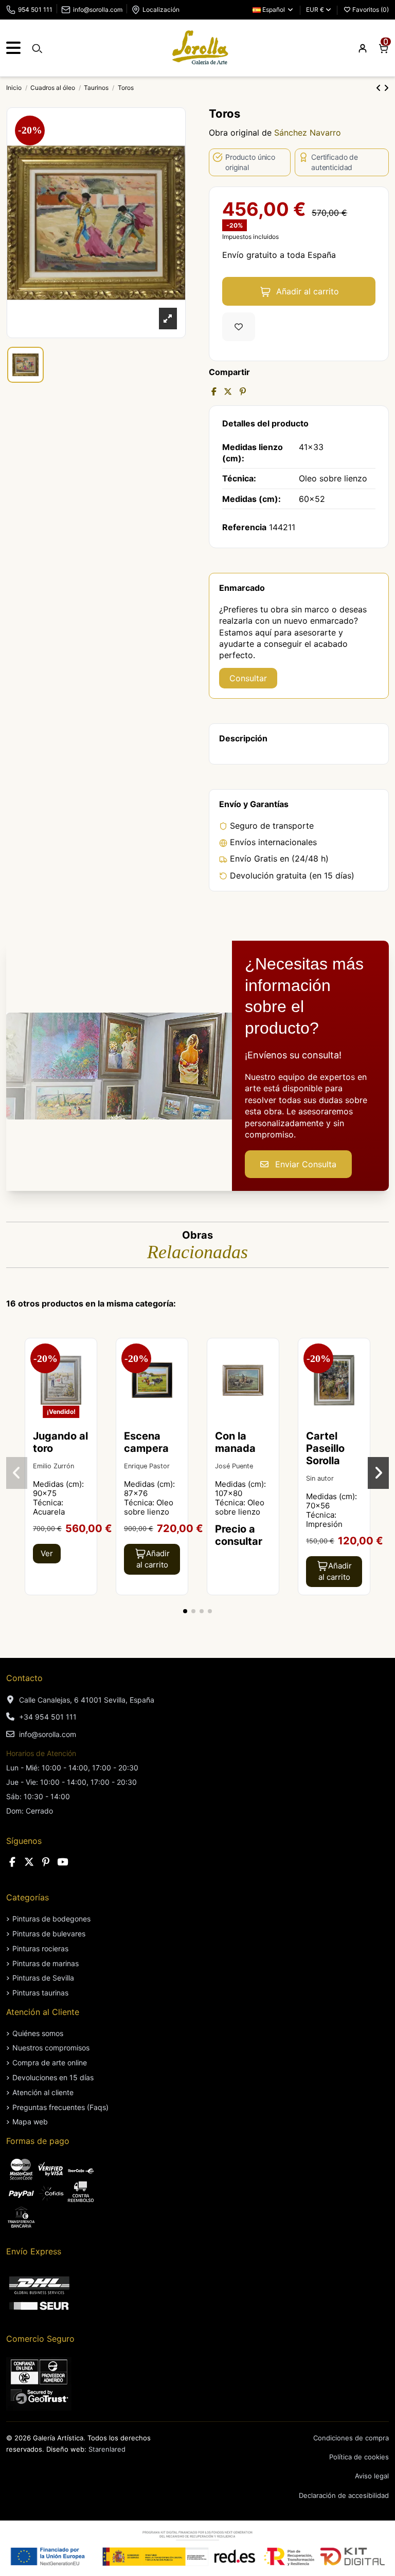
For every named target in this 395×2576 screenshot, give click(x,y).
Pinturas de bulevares (49, 1934)
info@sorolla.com (98, 10)
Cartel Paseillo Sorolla (325, 1448)
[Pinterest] (243, 391)
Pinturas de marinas (46, 1963)
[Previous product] (380, 88)
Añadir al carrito (308, 291)
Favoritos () (370, 10)
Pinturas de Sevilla (43, 1978)
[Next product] (386, 88)
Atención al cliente (43, 2092)
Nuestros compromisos (51, 2048)
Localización (161, 10)
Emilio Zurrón (53, 1466)
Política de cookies (359, 2457)
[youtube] (63, 1862)
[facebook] (12, 1862)
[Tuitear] (228, 391)
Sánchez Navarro (308, 133)
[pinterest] (46, 1862)
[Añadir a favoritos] (239, 327)
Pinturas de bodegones (51, 1919)
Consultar (248, 678)
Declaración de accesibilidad (344, 2495)
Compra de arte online (50, 2062)
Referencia (244, 527)
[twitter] (29, 1862)
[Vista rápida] (88, 1374)
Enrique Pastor (147, 1466)
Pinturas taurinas (40, 1993)
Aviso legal (372, 2476)
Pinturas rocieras (40, 1948)
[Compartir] (214, 391)
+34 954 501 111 (48, 1717)
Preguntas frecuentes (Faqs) (60, 2107)
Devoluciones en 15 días (53, 2077)
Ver (47, 1553)
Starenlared (107, 2449)
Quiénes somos (38, 2033)
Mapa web (30, 2122)
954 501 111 (35, 10)
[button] (185, 1611)
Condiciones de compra (351, 2438)
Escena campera (146, 1442)
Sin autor (320, 1478)
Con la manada (235, 1442)
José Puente (234, 1466)
